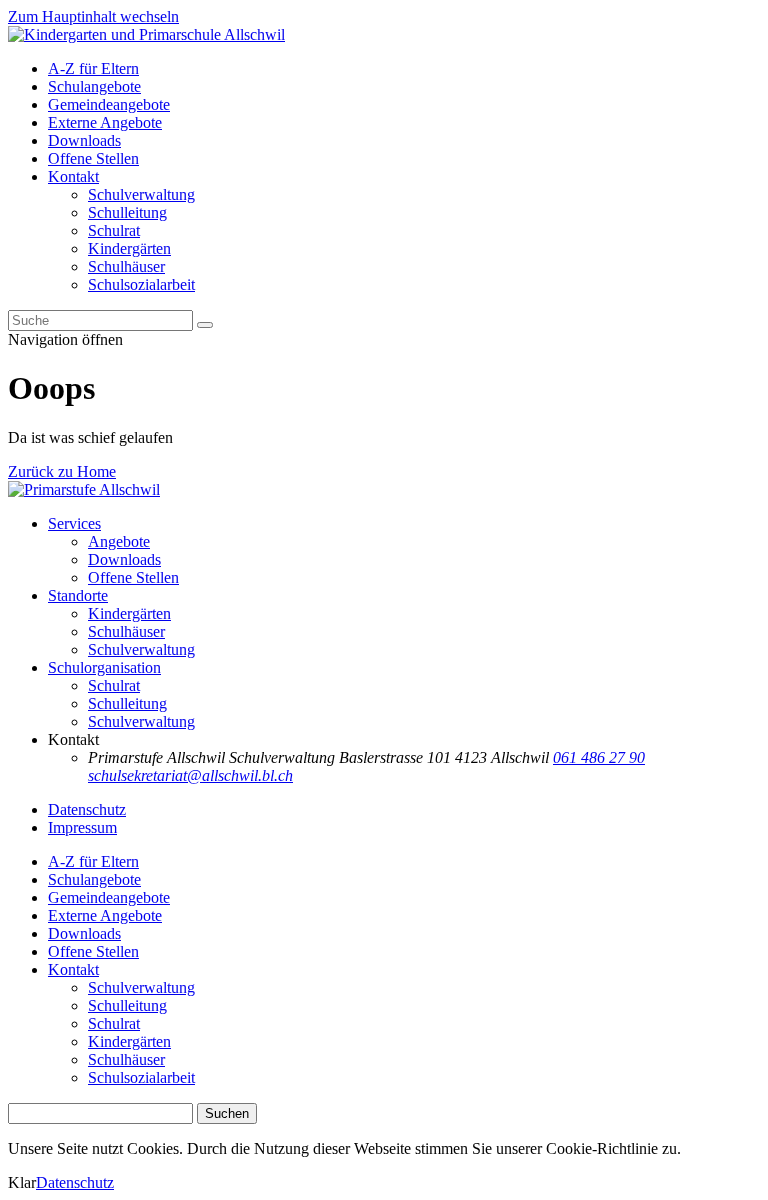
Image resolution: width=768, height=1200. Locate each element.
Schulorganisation (104, 667)
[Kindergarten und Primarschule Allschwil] (146, 34)
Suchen (227, 1113)
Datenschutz (87, 809)
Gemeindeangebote (109, 104)
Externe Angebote (105, 122)
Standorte (78, 595)
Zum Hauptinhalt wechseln (93, 16)
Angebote (119, 541)
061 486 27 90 (599, 757)
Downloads (84, 140)
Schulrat (114, 230)
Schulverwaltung (141, 194)
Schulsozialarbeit (141, 284)
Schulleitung (127, 212)
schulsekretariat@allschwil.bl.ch (190, 775)
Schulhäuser (126, 266)
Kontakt (73, 176)
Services (74, 523)
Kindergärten (129, 248)
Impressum (82, 827)
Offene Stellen (93, 158)
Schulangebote (94, 86)
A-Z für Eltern (93, 68)
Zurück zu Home (62, 471)
